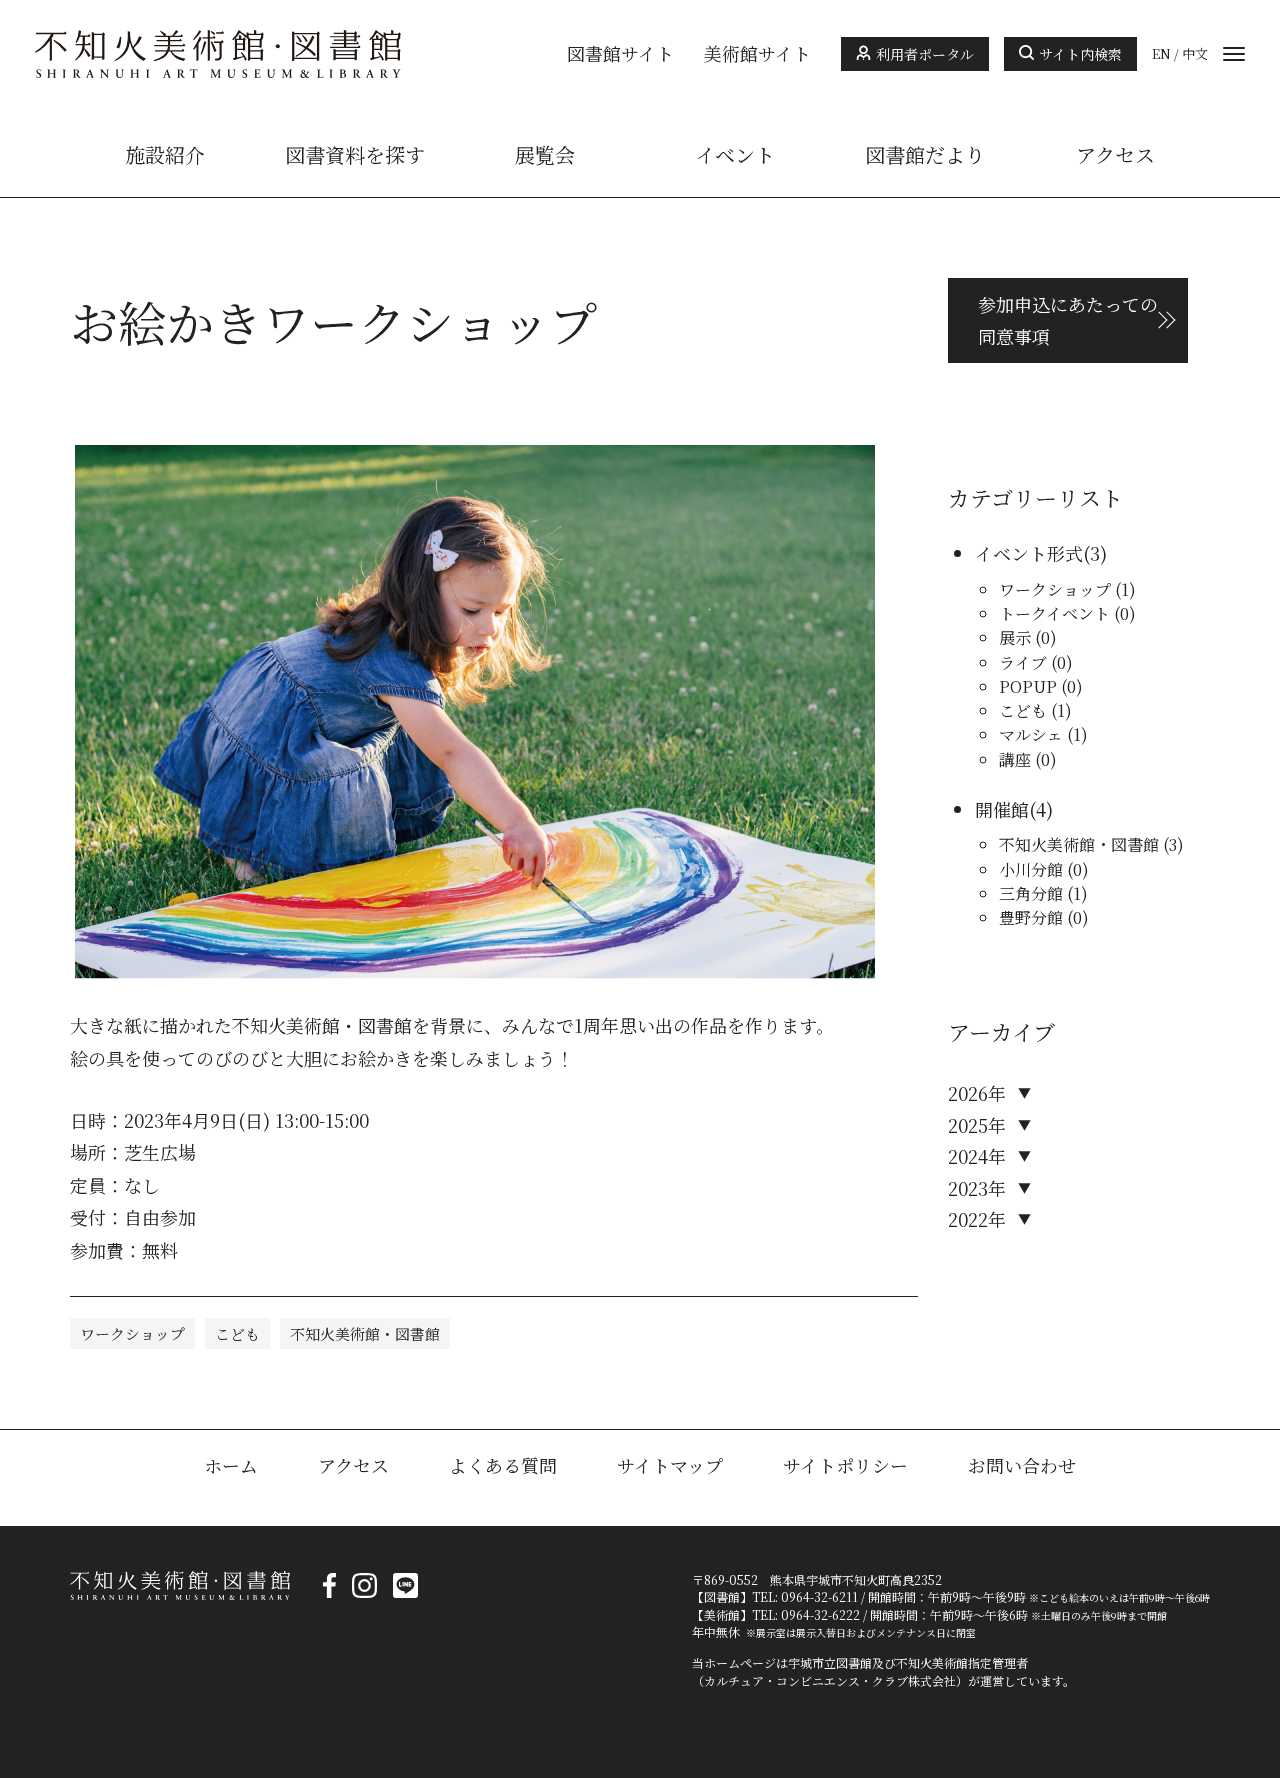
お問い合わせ (1022, 1465)
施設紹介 (165, 155)
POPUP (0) (1041, 686)
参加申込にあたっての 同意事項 (1068, 320)
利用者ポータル (925, 54)
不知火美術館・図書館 (365, 1333)
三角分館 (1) (1043, 893)
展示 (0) (1028, 637)
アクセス (1115, 155)
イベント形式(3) (1041, 553)
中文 (1195, 54)
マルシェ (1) (1043, 734)
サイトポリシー (845, 1465)
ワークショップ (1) (1067, 589)
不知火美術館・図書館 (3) (1091, 844)
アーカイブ (1001, 1031)
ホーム (231, 1465)
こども (237, 1333)
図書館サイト (620, 54)
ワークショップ (132, 1333)
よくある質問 (503, 1465)
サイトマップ (670, 1465)
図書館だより (925, 155)
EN (1161, 54)
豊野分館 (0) (1044, 917)
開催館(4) (1014, 809)
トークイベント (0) (1067, 613)
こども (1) (1035, 710)
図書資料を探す (355, 155)
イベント (735, 155)
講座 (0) (1028, 759)
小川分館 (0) (1044, 869)
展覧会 (545, 155)
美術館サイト (757, 54)
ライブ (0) (1036, 662)
